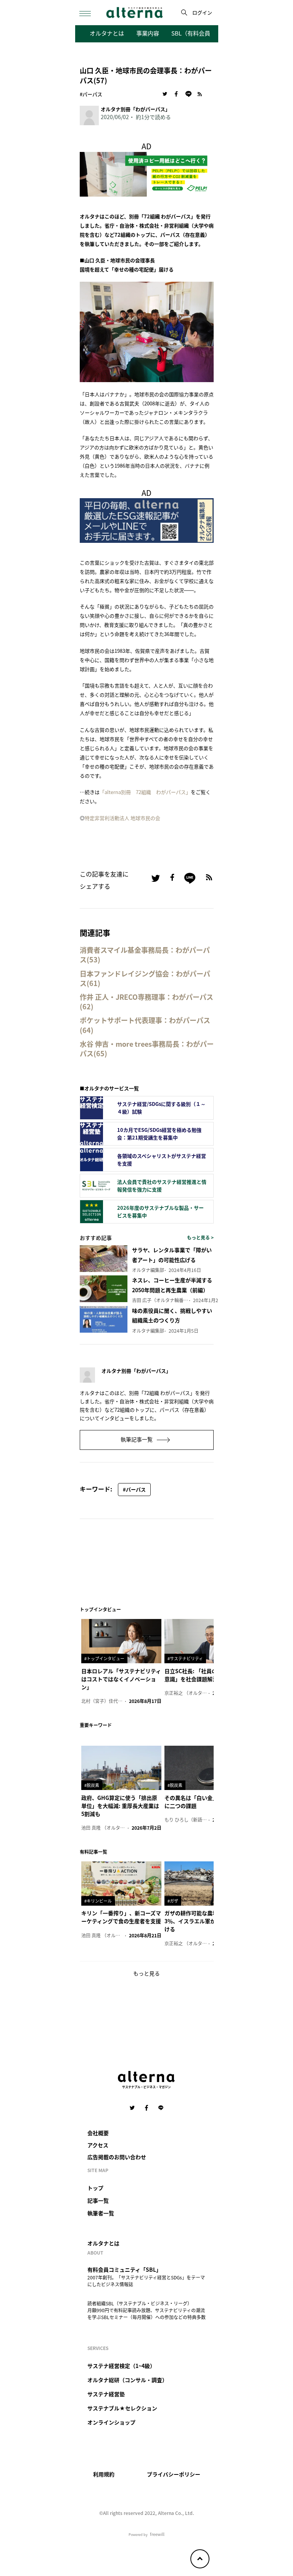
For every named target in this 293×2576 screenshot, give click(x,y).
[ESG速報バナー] (147, 519)
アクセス (98, 2145)
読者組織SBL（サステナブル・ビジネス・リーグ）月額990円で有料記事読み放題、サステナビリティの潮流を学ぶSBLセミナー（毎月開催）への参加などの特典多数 (146, 2310)
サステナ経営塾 (106, 2394)
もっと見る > (200, 1237)
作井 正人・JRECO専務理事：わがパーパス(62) (146, 1002)
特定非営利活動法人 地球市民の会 (122, 818)
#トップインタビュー (104, 1658)
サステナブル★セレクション (122, 2408)
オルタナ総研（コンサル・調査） (127, 2380)
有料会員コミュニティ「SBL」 (124, 2269)
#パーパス (91, 94)
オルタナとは (107, 33)
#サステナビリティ (185, 1658)
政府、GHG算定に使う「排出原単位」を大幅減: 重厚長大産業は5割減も (120, 1806)
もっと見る (146, 1973)
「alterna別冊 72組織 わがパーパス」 (145, 792)
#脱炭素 (92, 1785)
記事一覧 (98, 2200)
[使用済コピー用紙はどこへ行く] (147, 173)
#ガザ (173, 1901)
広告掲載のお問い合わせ (117, 2157)
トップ (95, 2188)
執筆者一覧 (101, 2213)
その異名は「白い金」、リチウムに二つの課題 (204, 1802)
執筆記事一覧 (137, 1439)
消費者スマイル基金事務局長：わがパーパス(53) (145, 955)
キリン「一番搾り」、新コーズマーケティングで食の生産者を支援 (121, 1917)
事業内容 (148, 33)
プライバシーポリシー (174, 2474)
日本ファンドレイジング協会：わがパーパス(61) (145, 978)
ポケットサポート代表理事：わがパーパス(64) (145, 1025)
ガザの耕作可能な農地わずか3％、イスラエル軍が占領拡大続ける (203, 1921)
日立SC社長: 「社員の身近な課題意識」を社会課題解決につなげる (204, 1675)
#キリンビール (98, 1901)
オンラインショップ (111, 2422)
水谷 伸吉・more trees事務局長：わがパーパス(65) (147, 1049)
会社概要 (98, 2133)
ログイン (202, 12)
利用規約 (104, 2474)
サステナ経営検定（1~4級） (121, 2366)
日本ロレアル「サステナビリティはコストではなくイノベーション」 (121, 1679)
